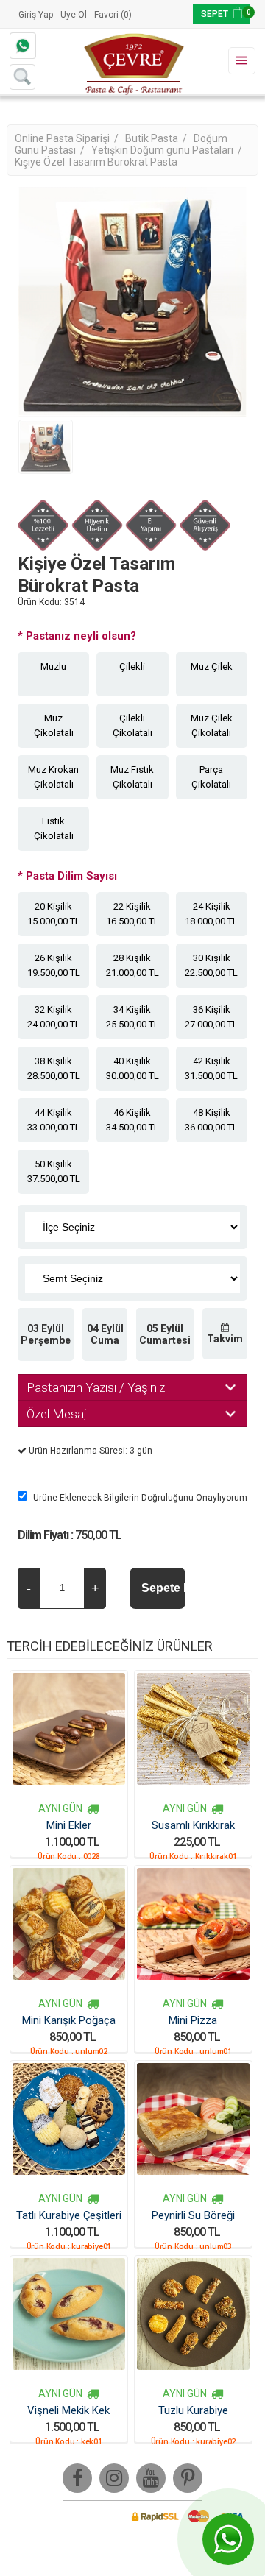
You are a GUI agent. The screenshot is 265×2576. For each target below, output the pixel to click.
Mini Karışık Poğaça (69, 2020)
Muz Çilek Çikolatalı (212, 725)
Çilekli (132, 666)
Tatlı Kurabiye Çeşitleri (69, 2215)
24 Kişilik (211, 914)
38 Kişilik (54, 1068)
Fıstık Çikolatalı (54, 828)
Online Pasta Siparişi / (68, 138)
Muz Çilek (212, 666)
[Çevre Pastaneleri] (132, 62)
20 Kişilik (54, 914)
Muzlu (53, 666)
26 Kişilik (54, 965)
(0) (126, 15)
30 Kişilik (211, 965)
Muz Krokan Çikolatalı (53, 777)
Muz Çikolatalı (54, 725)
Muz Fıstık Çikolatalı (132, 777)
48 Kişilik (211, 1120)
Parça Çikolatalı (211, 777)
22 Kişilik (132, 914)
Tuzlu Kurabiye (193, 2410)
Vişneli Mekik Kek (68, 2410)
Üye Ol (74, 15)
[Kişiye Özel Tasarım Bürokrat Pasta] (46, 447)
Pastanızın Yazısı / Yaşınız (96, 1387)
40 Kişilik (132, 1068)
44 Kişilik (54, 1120)
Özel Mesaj (57, 1414)
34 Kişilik (132, 1017)
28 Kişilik (132, 965)
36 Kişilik (211, 1017)
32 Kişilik (54, 1017)
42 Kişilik (211, 1068)
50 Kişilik (54, 1171)
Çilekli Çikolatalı (132, 725)
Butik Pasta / (157, 138)
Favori (106, 15)
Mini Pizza (193, 2020)
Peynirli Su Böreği (193, 2215)
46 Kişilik (132, 1120)
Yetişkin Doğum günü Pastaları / (168, 150)
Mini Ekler (69, 1825)
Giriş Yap (36, 15)
